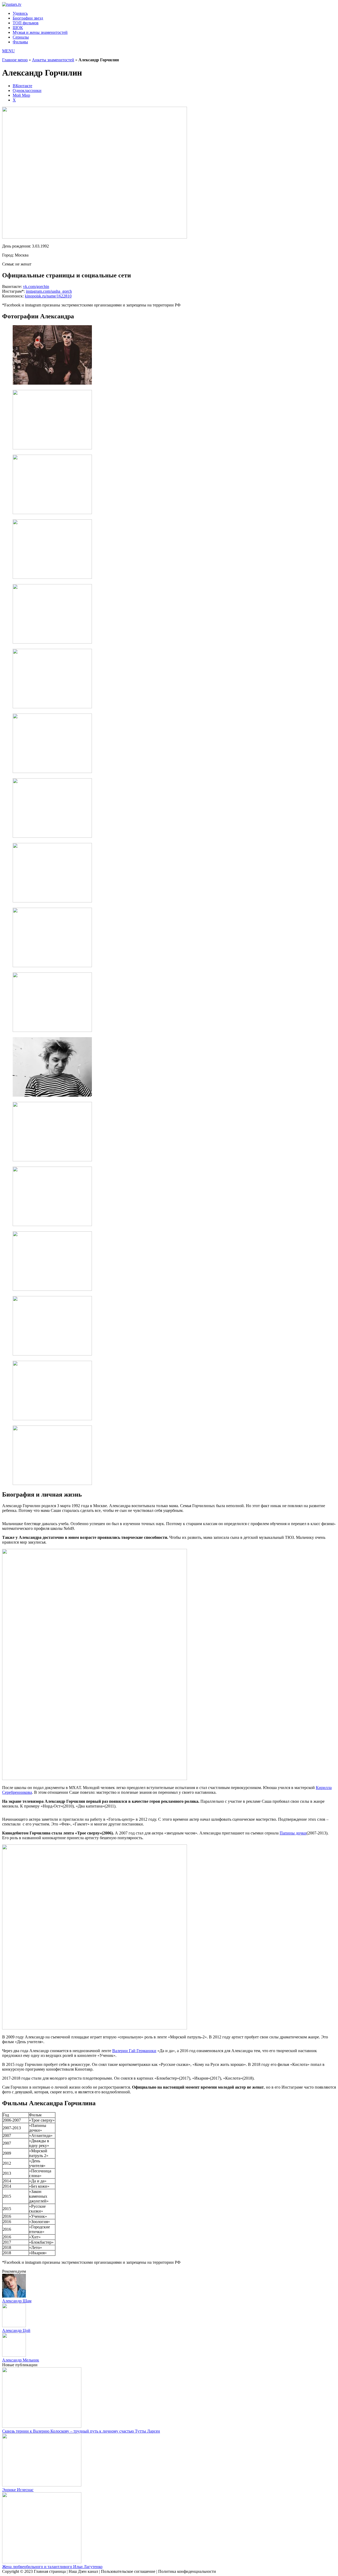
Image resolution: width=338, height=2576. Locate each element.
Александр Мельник (21, 2360)
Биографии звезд (28, 18)
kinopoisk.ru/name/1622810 (48, 296)
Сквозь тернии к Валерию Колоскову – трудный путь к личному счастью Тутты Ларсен (81, 2431)
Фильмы (20, 42)
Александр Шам (17, 2301)
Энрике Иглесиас (18, 2490)
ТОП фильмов (26, 23)
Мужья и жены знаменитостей (40, 32)
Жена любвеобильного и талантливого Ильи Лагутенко (52, 2567)
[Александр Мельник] (14, 2355)
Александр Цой (16, 2330)
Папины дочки (293, 1833)
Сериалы (21, 37)
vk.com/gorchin (36, 287)
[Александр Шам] (14, 2296)
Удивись (20, 13)
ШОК (18, 28)
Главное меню (15, 60)
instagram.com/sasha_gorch (49, 291)
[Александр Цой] (14, 2326)
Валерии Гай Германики (134, 2051)
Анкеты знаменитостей (53, 60)
